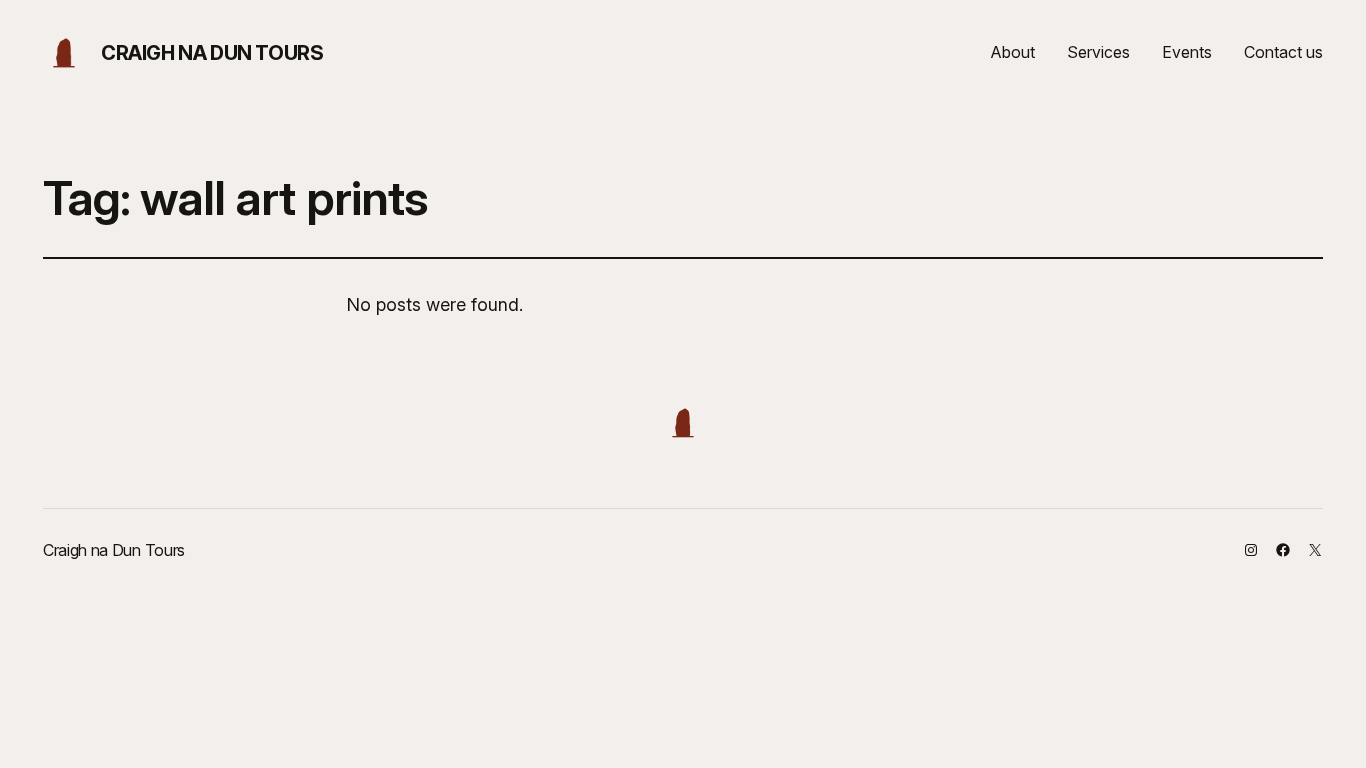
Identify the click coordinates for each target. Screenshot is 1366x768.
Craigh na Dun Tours (212, 53)
